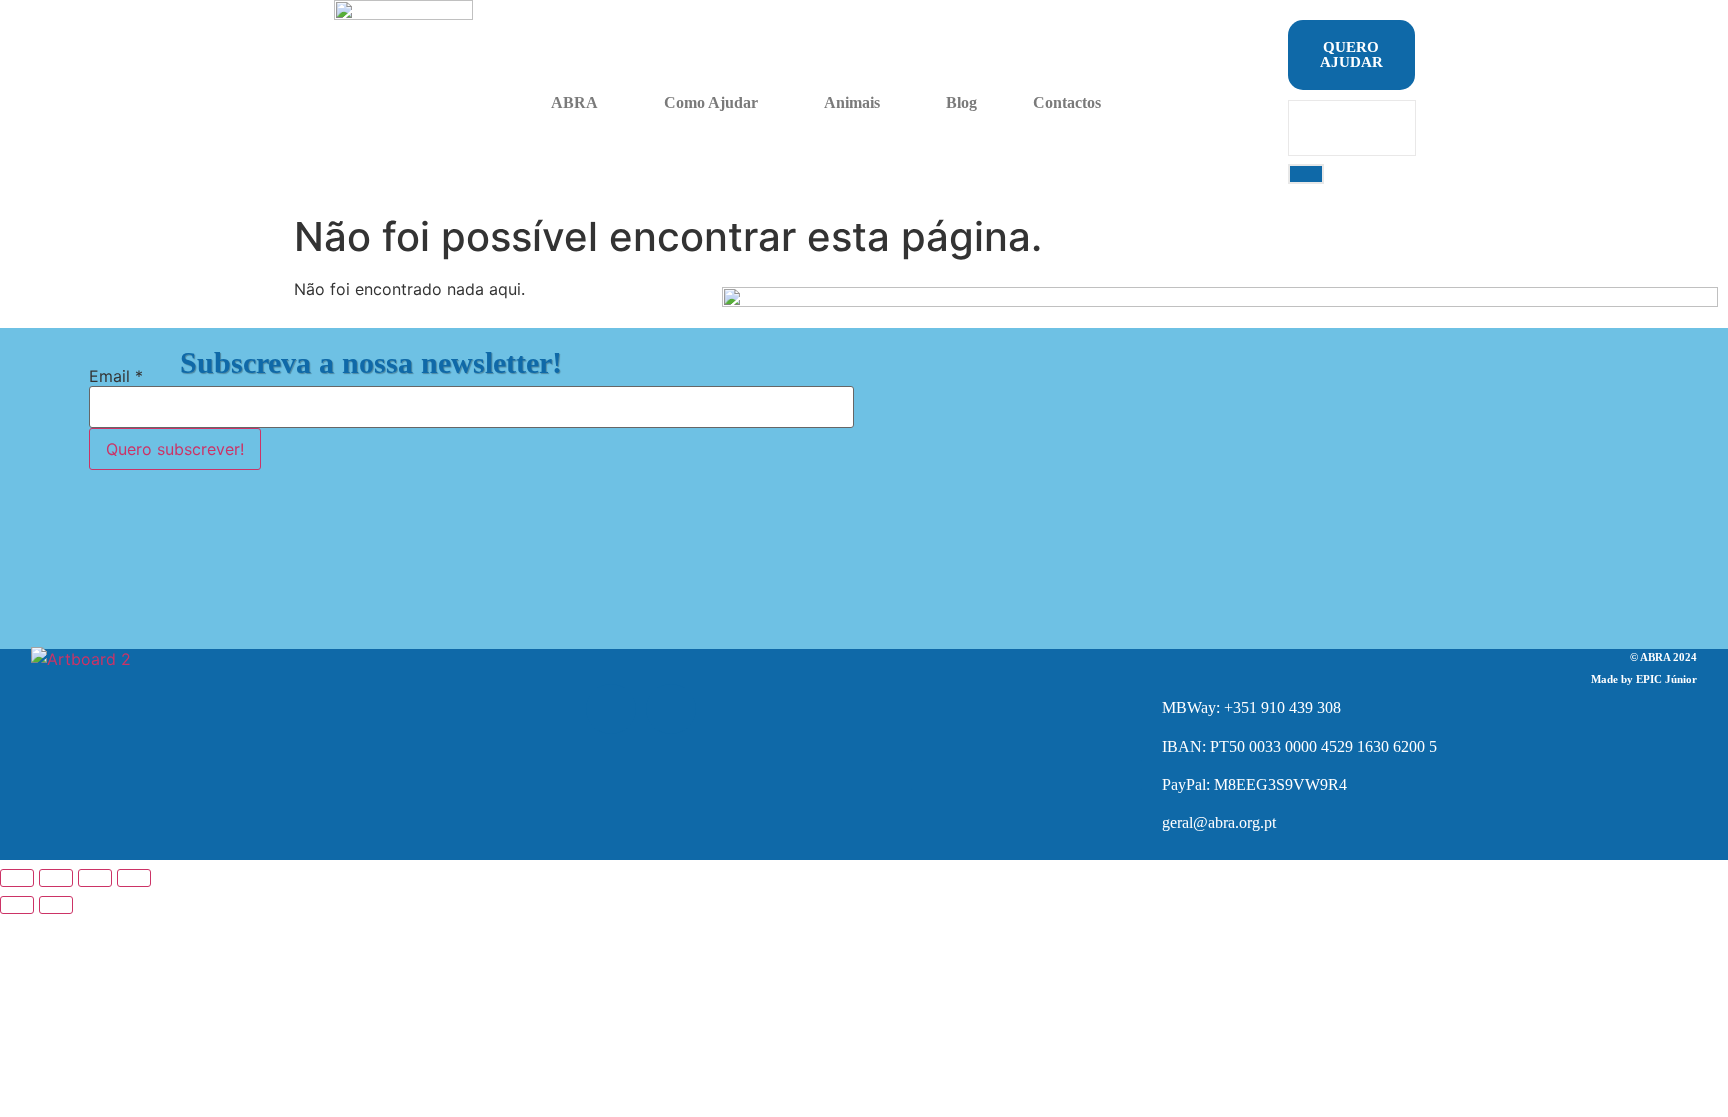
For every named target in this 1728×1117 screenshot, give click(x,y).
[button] (579, 103)
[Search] (1306, 174)
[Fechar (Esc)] (134, 878)
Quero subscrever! (175, 449)
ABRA (574, 102)
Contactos (1067, 102)
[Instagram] (671, 709)
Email (116, 376)
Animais (852, 102)
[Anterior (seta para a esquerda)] (17, 905)
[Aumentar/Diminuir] (17, 878)
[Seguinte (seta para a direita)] (56, 905)
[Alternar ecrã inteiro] (56, 878)
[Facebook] (611, 709)
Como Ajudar (711, 102)
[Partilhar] (95, 878)
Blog (961, 102)
